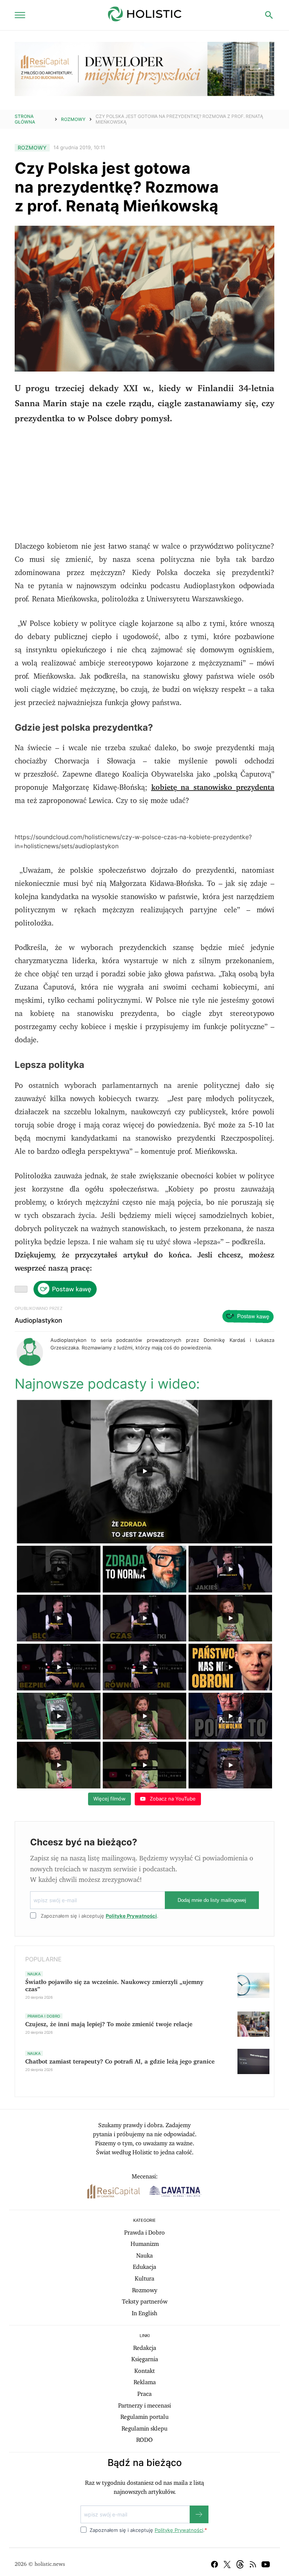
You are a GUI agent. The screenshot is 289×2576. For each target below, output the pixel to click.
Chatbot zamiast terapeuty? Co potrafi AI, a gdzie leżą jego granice (120, 2062)
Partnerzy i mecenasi (144, 2406)
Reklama (145, 2382)
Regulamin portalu (144, 2417)
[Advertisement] (144, 487)
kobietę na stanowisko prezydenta (213, 788)
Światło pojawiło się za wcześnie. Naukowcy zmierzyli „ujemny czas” (114, 1986)
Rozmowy (73, 119)
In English (144, 2313)
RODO (144, 2440)
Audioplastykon (38, 1320)
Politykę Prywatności (131, 1916)
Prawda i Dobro (144, 2233)
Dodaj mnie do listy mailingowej (212, 1900)
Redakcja (145, 2348)
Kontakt (144, 2371)
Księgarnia (145, 2359)
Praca (144, 2394)
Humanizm (145, 2244)
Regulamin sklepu (144, 2429)
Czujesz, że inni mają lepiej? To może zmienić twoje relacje (109, 2024)
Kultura (144, 2279)
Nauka (144, 2256)
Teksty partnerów (145, 2302)
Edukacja (144, 2267)
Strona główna (25, 119)
